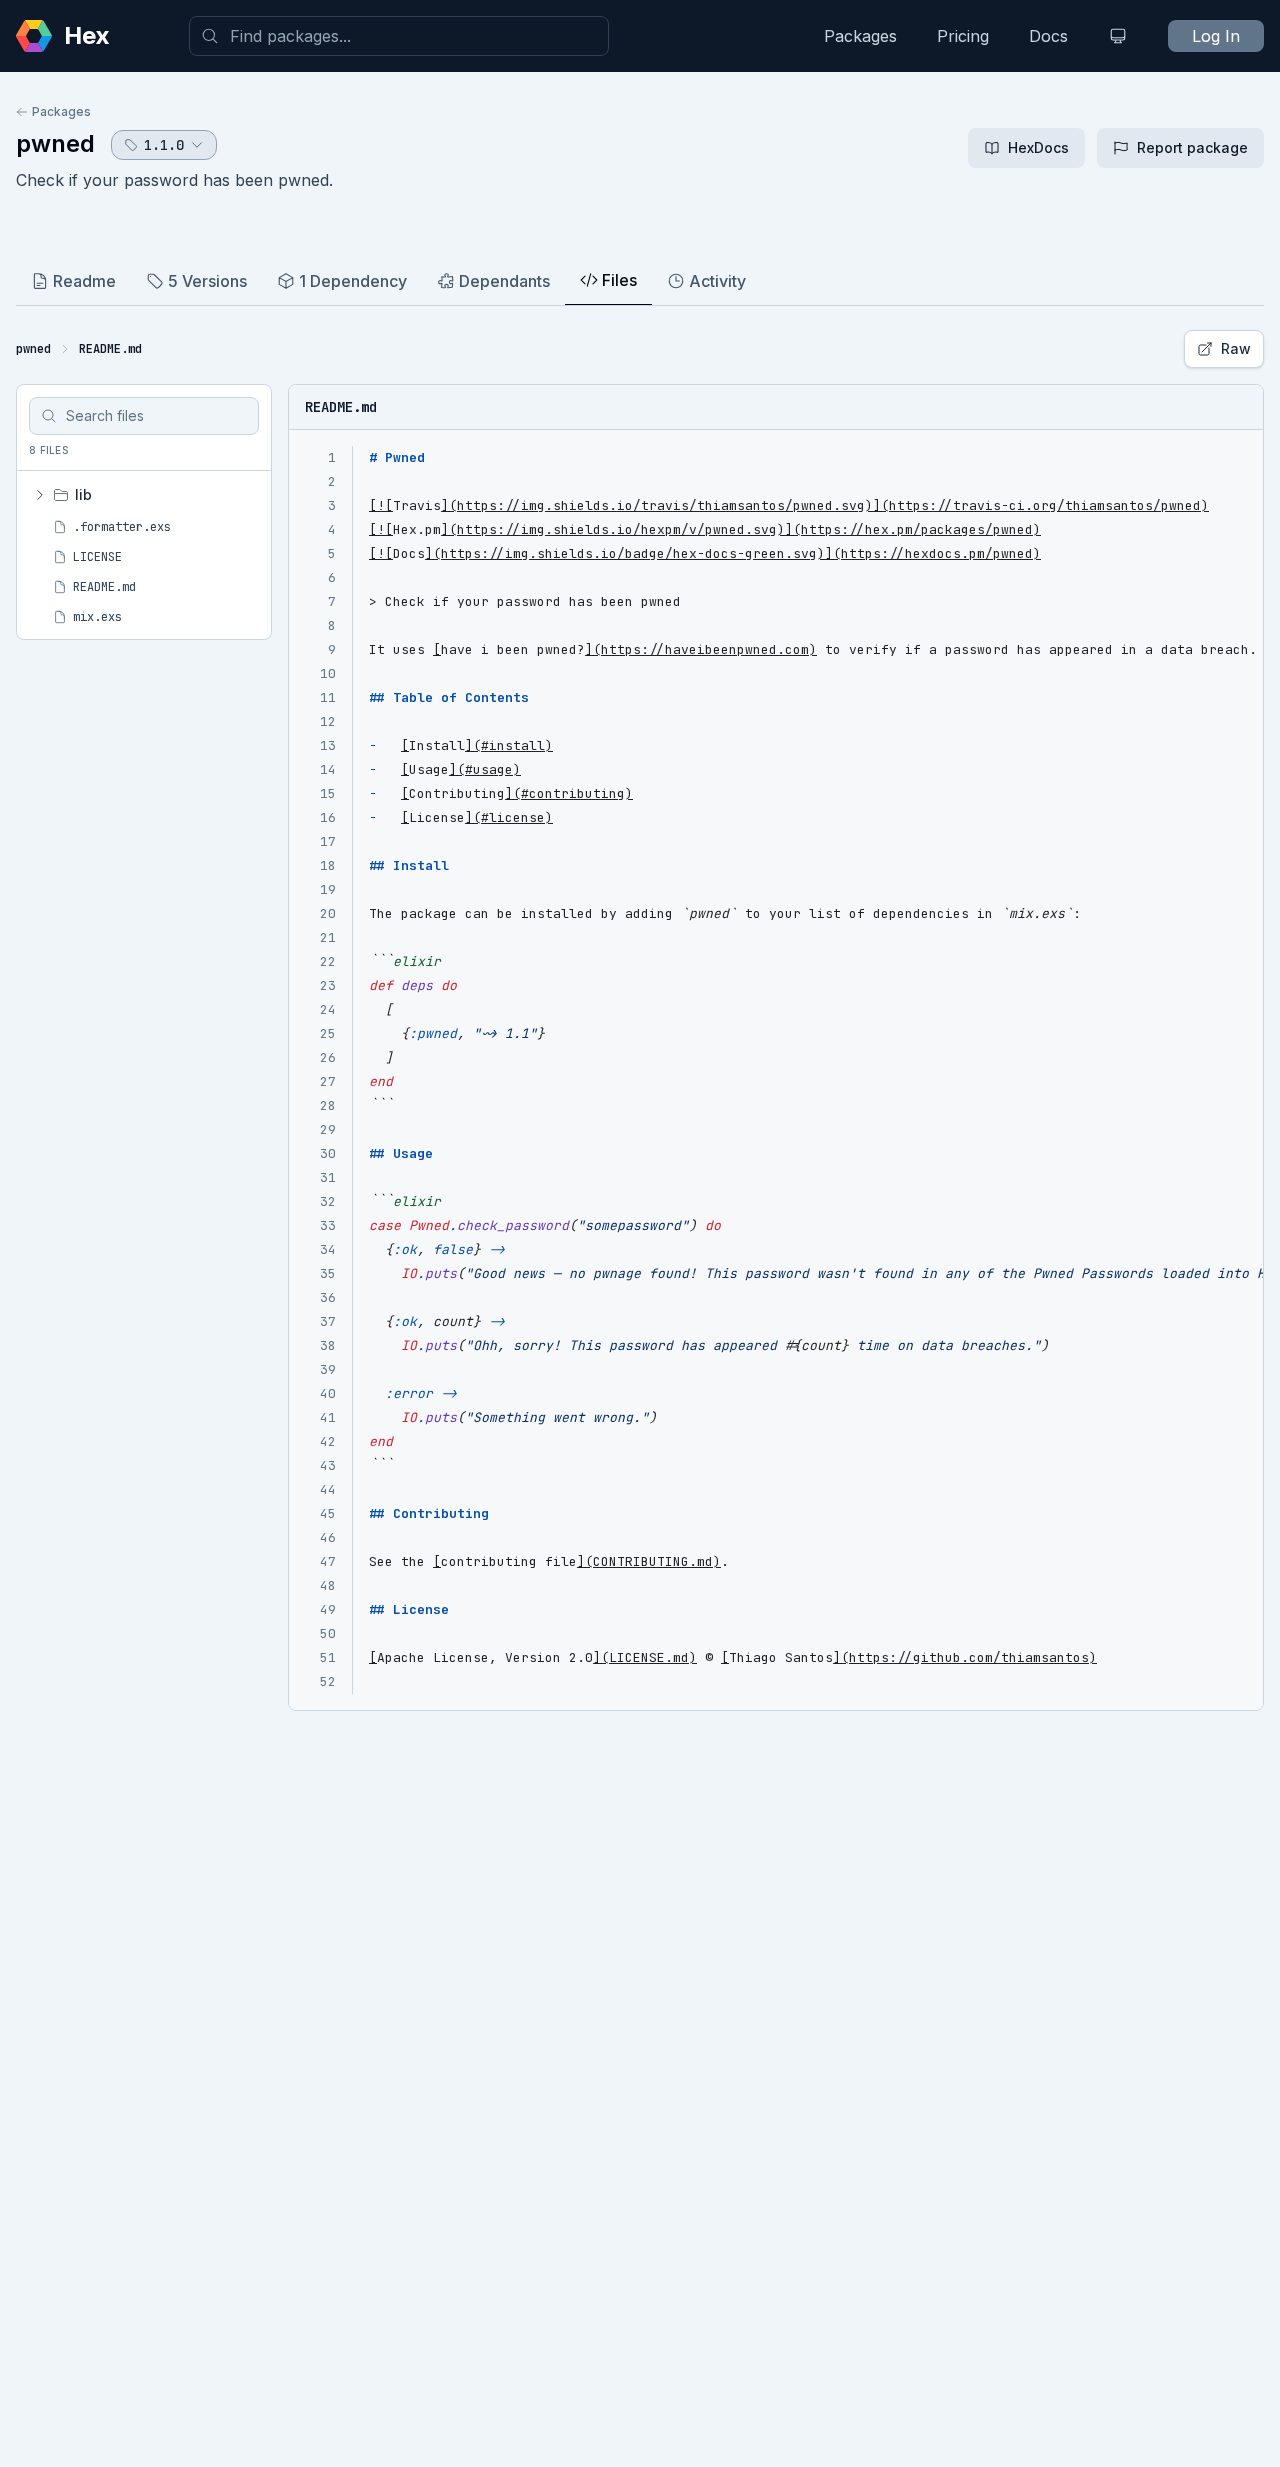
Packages (860, 36)
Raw (1236, 348)
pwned (55, 143)
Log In (1216, 36)
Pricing (963, 36)
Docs (1048, 36)
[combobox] (399, 36)
